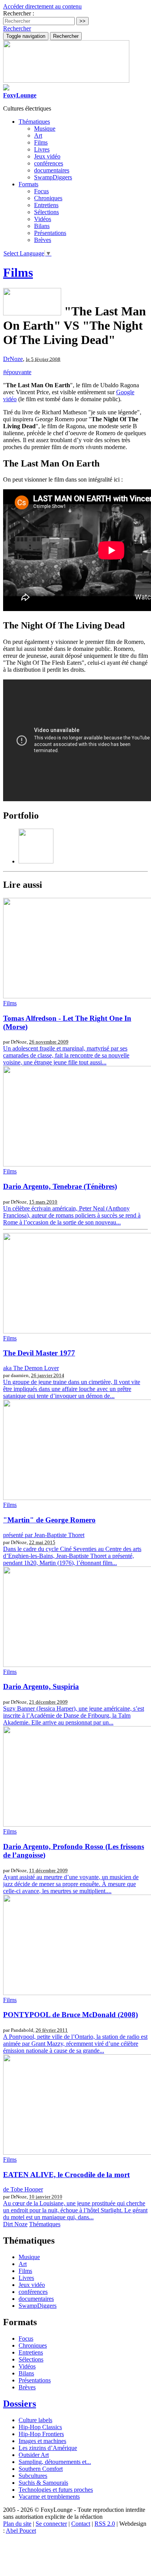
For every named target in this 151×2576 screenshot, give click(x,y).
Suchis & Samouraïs (43, 2483)
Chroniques (48, 198)
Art (38, 135)
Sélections (46, 212)
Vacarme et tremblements (49, 2497)
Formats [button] (28, 184)
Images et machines (42, 2441)
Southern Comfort (41, 2469)
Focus (41, 191)
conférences (49, 163)
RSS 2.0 (105, 2524)
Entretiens (46, 205)
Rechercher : (19, 13)
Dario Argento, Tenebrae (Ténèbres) (60, 1186)
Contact (81, 2524)
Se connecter (51, 2524)
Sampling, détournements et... (55, 2462)
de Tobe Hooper (23, 2189)
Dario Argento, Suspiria (41, 1686)
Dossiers (20, 2404)
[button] (17, 28)
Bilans (42, 226)
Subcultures (33, 2476)
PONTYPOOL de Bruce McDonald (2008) (70, 2015)
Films (41, 142)
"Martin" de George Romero (49, 1520)
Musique (45, 129)
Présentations (50, 233)
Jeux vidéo (47, 156)
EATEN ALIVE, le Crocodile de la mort (66, 2175)
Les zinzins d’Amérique (48, 2448)
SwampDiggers (53, 177)
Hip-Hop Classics (40, 2427)
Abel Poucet (21, 2531)
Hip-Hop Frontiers (41, 2434)
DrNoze (13, 359)
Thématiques (45, 2224)
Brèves (43, 240)
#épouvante (17, 372)
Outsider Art (34, 2455)
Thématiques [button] (34, 122)
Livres (42, 149)
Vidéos (43, 219)
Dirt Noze (15, 2224)
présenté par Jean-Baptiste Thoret (44, 1535)
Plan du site (17, 2524)
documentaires (52, 170)
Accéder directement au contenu (42, 6)
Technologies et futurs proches (56, 2490)
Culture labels (35, 2420)
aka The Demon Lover (31, 1368)
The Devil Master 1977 (39, 1353)
